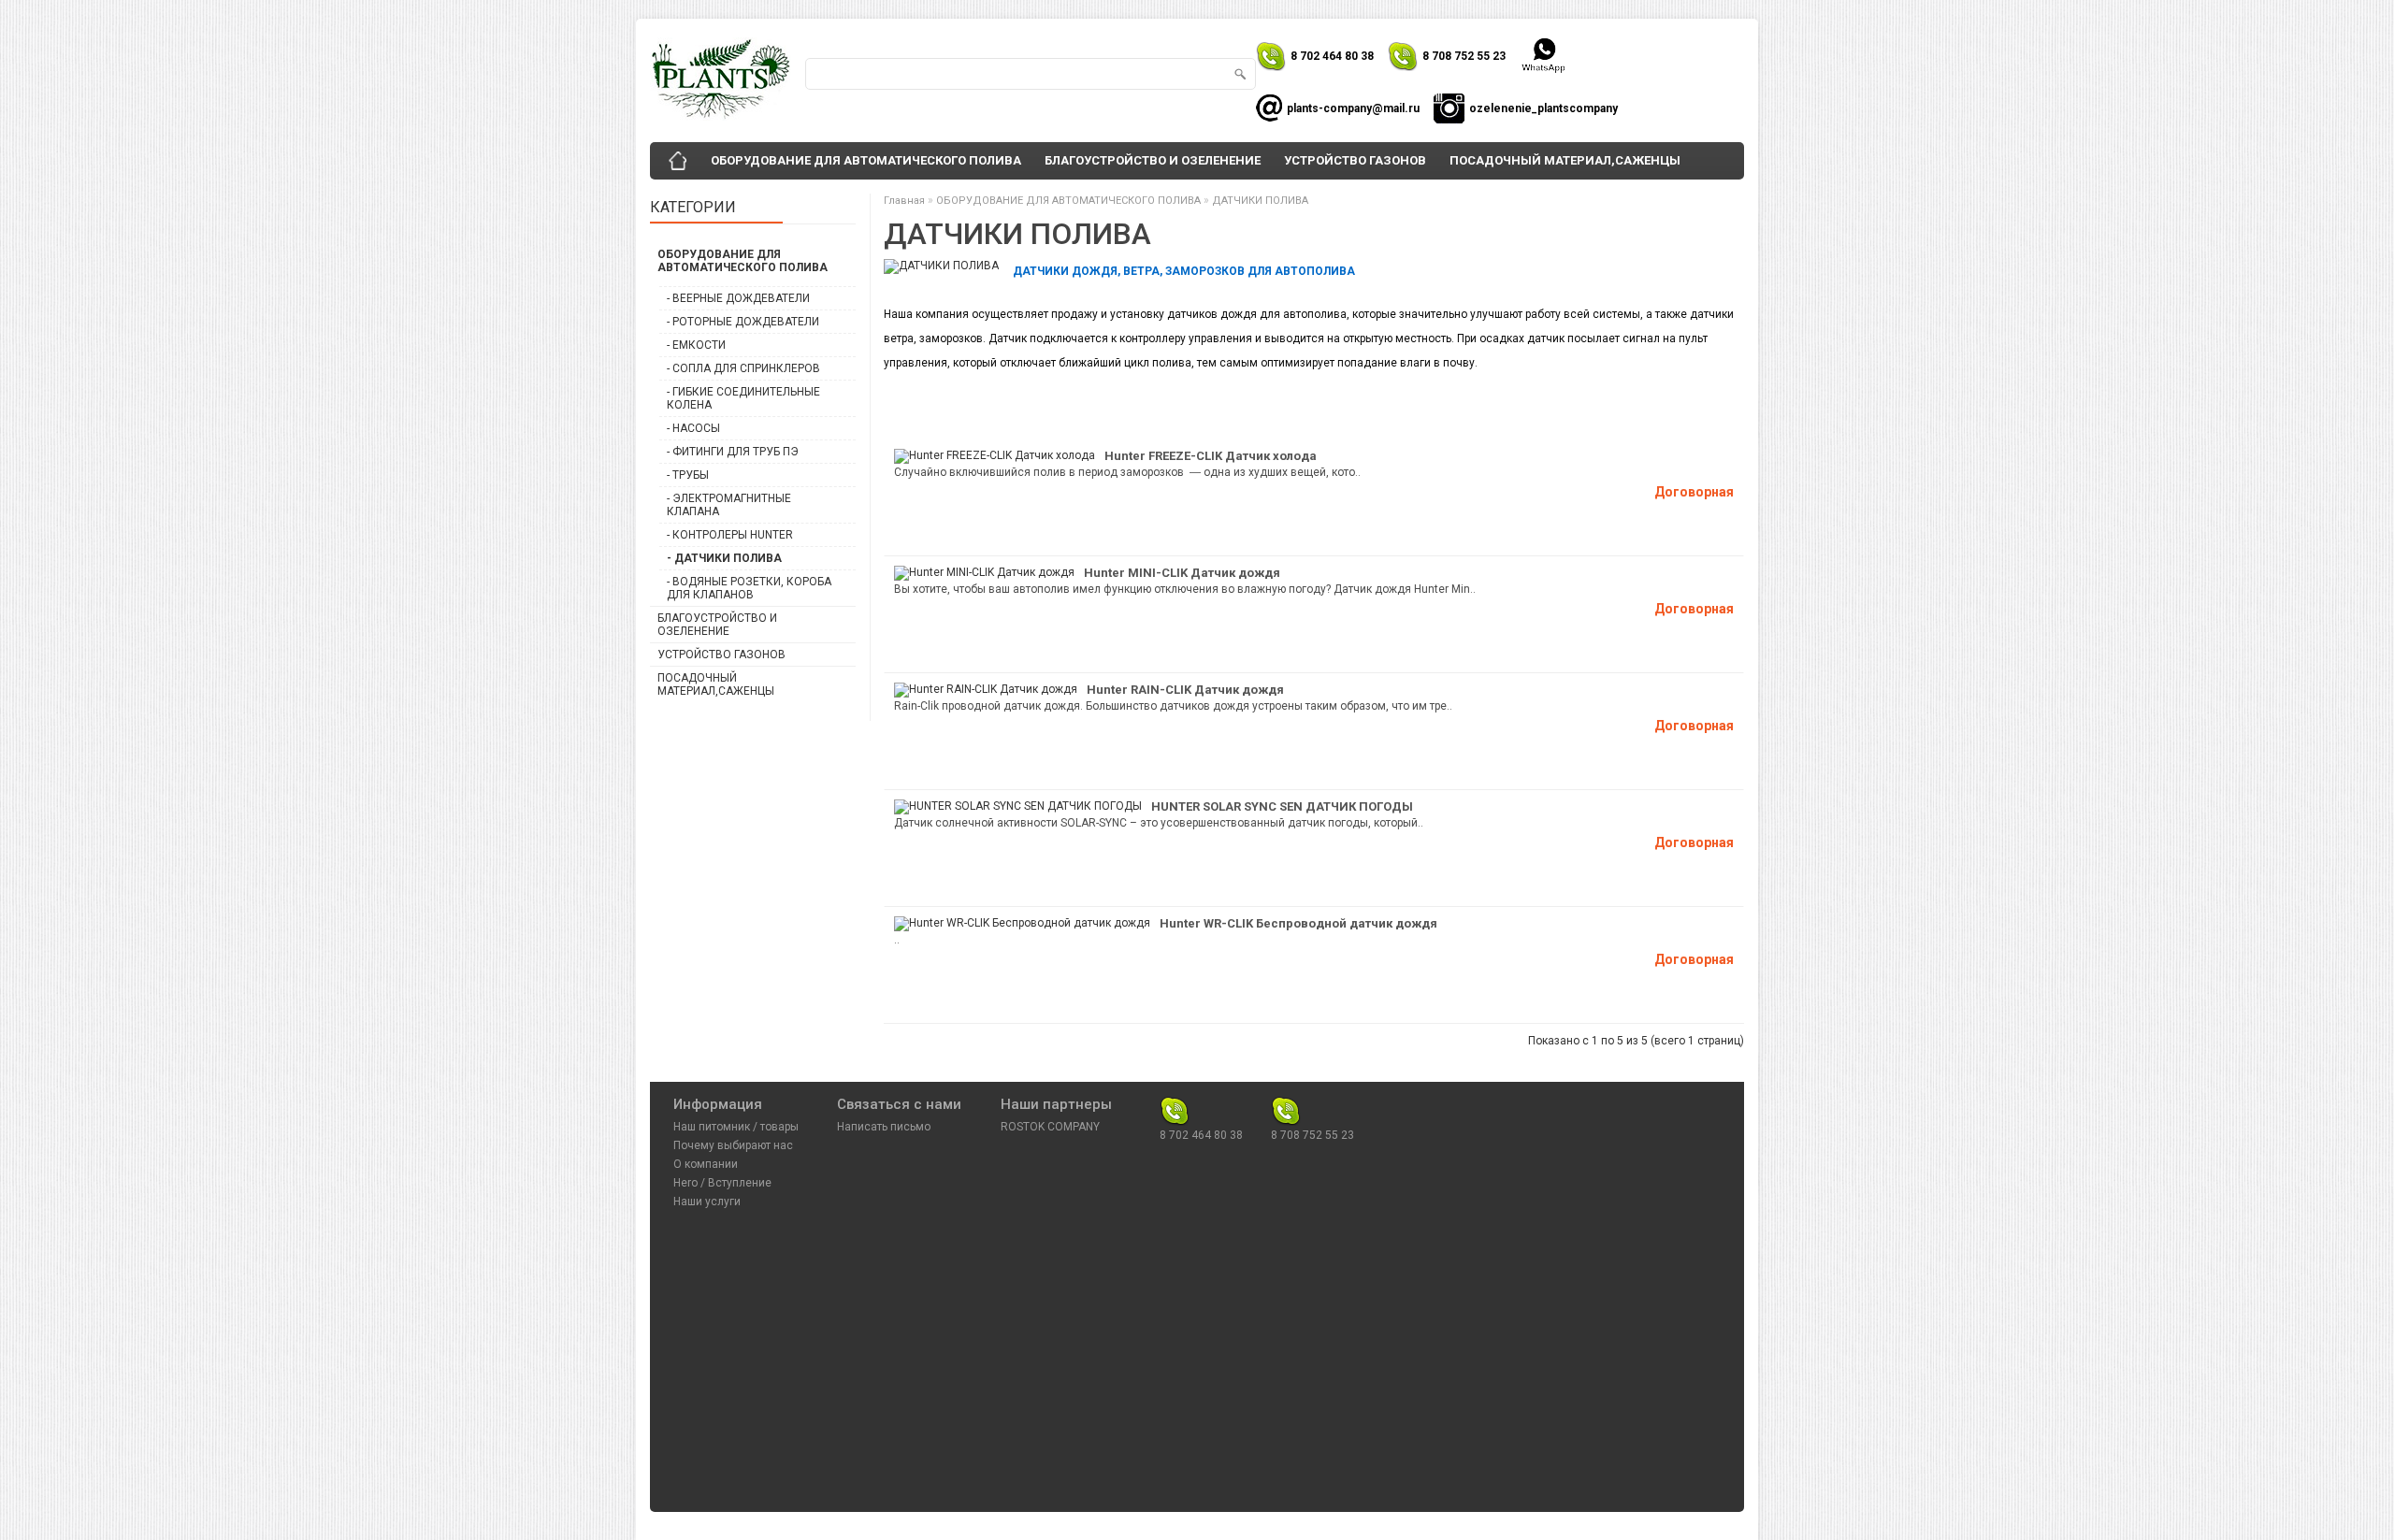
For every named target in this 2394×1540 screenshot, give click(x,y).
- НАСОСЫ (693, 428)
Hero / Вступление (722, 1183)
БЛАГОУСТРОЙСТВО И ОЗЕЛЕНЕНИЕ (1153, 160)
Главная (904, 201)
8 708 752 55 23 (1464, 56)
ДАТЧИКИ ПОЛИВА (1260, 201)
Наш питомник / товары (736, 1127)
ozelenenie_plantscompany (1543, 108)
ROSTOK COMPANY (1050, 1127)
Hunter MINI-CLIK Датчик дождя (1182, 573)
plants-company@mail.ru (1353, 108)
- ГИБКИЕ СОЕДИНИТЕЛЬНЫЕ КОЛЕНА (743, 398)
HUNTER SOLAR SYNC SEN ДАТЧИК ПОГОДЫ (1282, 806)
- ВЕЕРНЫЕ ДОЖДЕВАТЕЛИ (738, 298)
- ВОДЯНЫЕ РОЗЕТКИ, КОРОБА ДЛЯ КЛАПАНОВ (749, 588)
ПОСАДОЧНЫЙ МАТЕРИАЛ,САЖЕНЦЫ (1565, 160)
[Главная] (678, 161)
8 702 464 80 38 (1332, 56)
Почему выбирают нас (733, 1145)
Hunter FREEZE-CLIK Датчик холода (1211, 456)
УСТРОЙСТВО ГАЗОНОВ (1355, 160)
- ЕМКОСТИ (696, 345)
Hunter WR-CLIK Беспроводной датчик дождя (1298, 923)
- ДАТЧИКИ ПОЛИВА (724, 558)
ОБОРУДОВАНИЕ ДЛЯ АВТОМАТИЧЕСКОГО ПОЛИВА (866, 160)
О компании (706, 1164)
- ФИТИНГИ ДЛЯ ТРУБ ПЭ (733, 452)
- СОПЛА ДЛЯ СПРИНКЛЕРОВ (743, 368)
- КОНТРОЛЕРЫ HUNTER (730, 535)
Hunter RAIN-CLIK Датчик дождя (1185, 690)
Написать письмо (884, 1127)
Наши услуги (707, 1202)
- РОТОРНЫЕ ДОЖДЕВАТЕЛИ (743, 322)
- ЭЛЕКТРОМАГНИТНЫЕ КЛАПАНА (729, 505)
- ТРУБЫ (688, 475)
